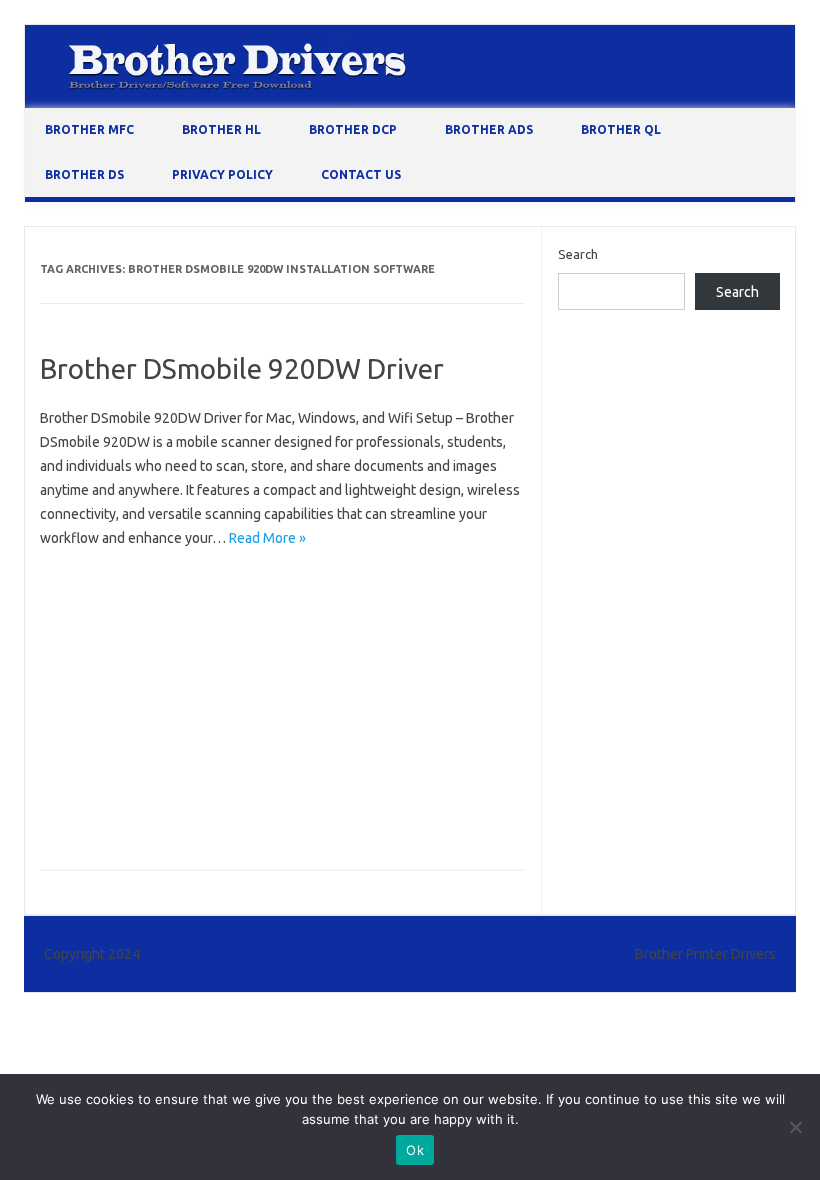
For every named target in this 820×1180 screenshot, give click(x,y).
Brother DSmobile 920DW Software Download (182, 757)
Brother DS (84, 174)
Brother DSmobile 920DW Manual (144, 728)
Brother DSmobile (99, 583)
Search (578, 254)
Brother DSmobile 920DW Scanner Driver (378, 728)
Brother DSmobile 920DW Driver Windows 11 (178, 670)
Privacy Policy (222, 174)
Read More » (267, 538)
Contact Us (361, 174)
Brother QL (621, 129)
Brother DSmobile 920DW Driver (242, 368)
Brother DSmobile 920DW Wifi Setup (154, 786)
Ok (415, 1150)
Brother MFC (89, 129)
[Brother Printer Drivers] (410, 103)
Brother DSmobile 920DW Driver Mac (155, 612)
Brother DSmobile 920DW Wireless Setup (167, 815)
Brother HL (221, 129)
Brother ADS (489, 129)
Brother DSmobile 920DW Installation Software (184, 699)
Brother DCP (353, 129)
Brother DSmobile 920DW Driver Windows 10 (178, 641)
